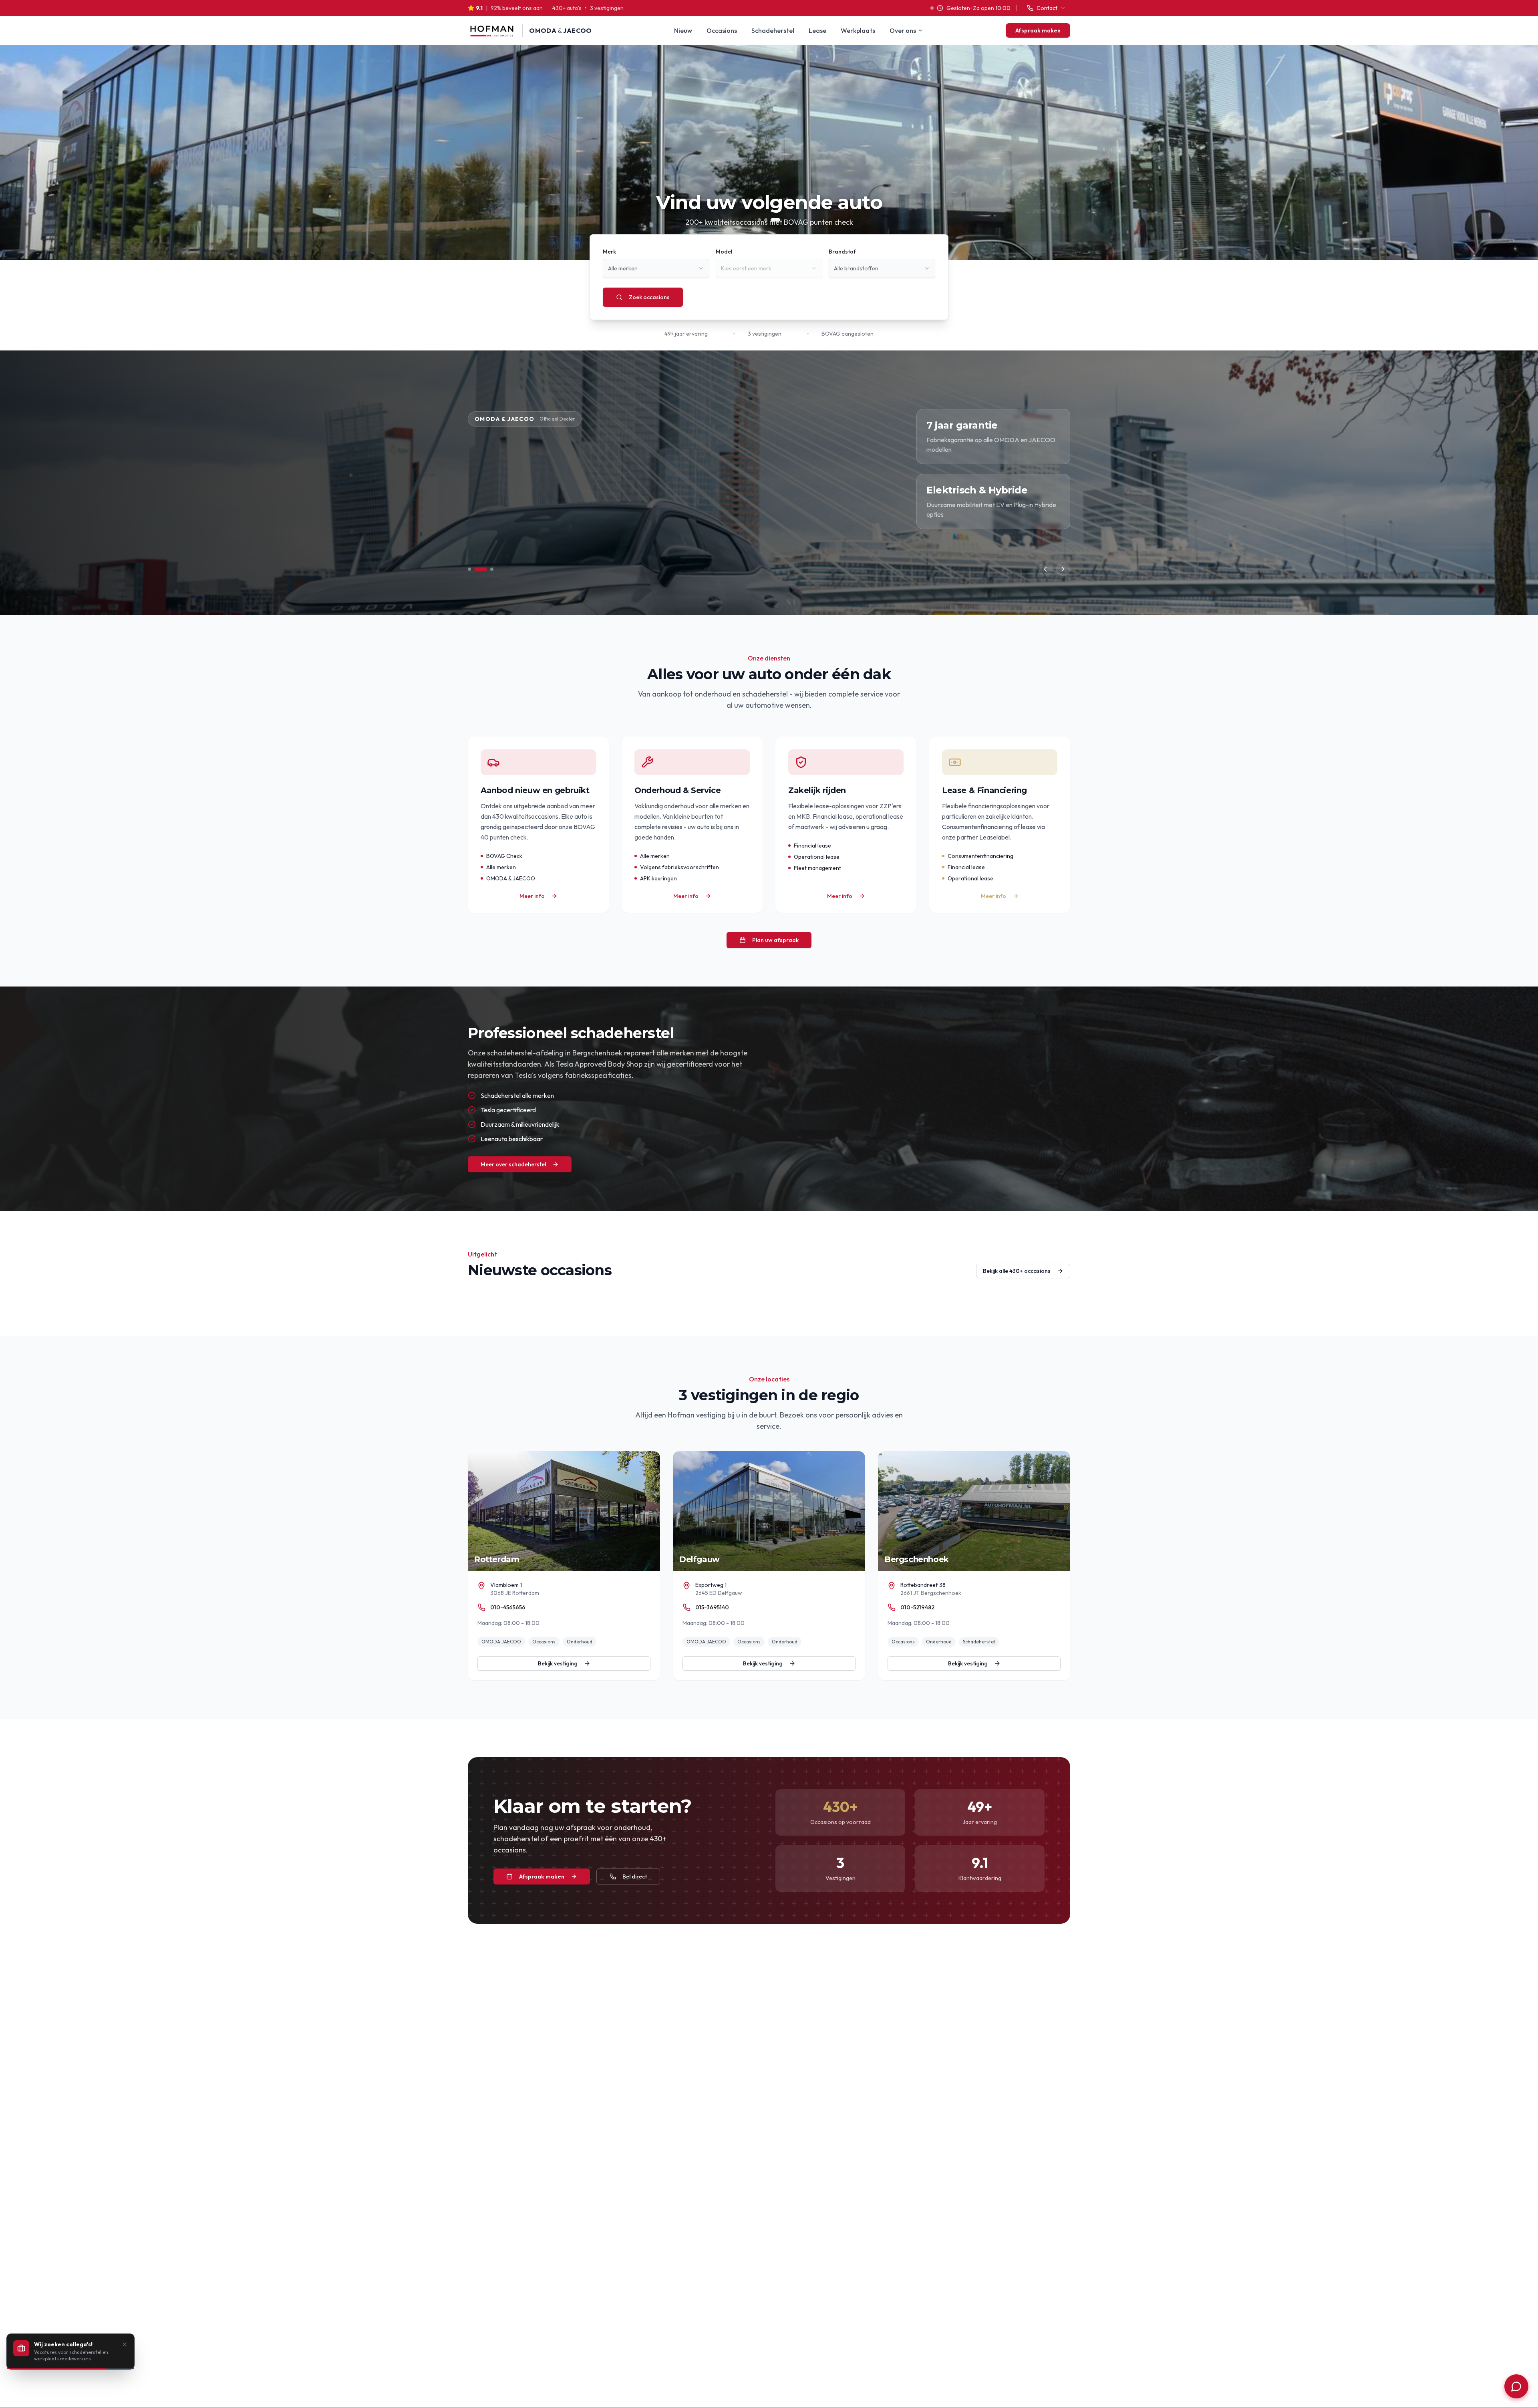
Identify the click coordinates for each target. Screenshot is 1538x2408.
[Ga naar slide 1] (469, 569)
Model (724, 252)
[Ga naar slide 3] (492, 569)
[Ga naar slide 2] (481, 569)
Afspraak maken (1038, 30)
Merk (609, 252)
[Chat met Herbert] (1516, 2386)
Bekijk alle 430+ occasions (1017, 1271)
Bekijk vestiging (558, 1663)
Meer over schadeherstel (513, 1164)
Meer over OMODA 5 (508, 519)
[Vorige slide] (1045, 569)
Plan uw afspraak (775, 940)
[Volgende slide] (1063, 569)
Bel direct (635, 1876)
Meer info (532, 896)
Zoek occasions (649, 297)
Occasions (722, 30)
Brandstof (842, 252)
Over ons (903, 30)
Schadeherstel (773, 30)
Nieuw (683, 30)
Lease (817, 30)
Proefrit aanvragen (606, 519)
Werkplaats (858, 30)
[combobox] (656, 268)
